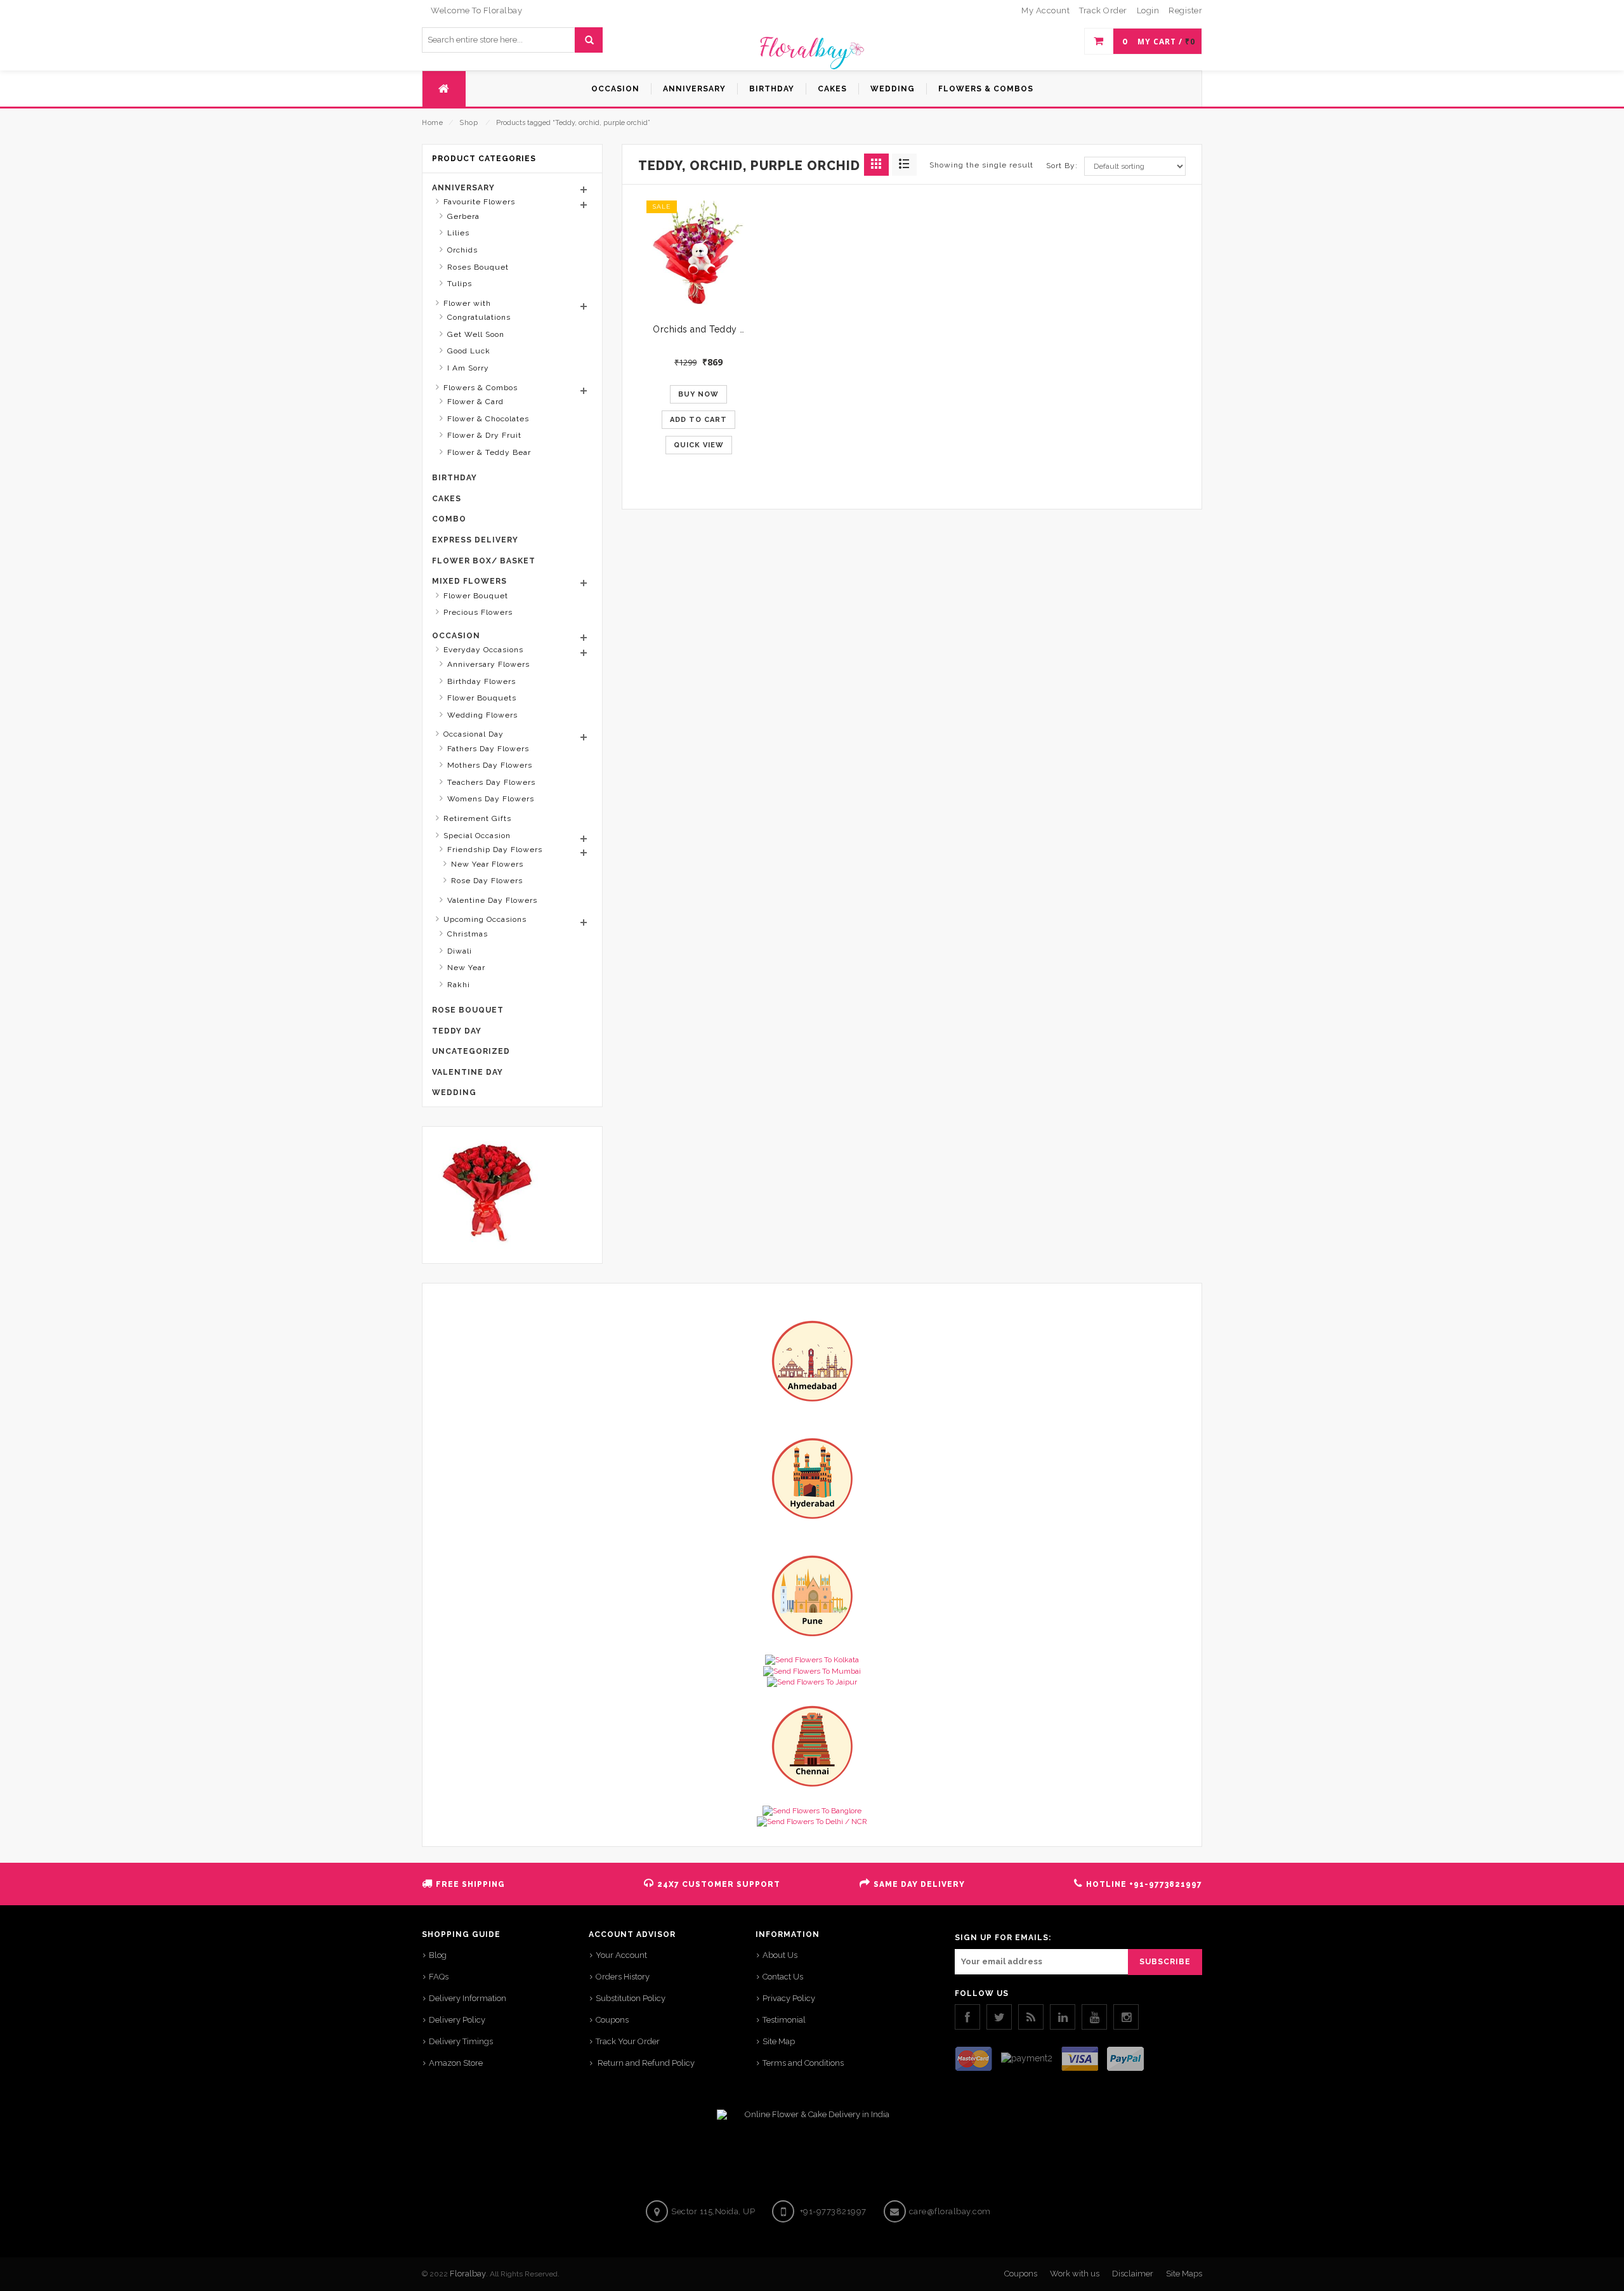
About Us (780, 1955)
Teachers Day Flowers (491, 782)
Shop (468, 123)
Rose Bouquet (468, 1010)
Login (1148, 10)
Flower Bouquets (482, 698)
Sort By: (1062, 166)
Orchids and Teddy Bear (706, 329)
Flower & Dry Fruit (484, 435)
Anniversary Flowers (488, 664)
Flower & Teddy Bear (489, 452)
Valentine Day (468, 1072)
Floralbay (468, 2274)
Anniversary (463, 188)
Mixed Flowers (469, 581)
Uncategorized (471, 1051)
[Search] (588, 40)
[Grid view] (876, 165)
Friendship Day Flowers (495, 850)
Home (432, 123)
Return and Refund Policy (645, 2063)
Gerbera (463, 216)
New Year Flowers (487, 864)
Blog (438, 1955)
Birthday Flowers (481, 681)
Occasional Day (474, 734)
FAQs (439, 1977)
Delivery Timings (461, 2041)
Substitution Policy (631, 1998)
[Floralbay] (812, 51)
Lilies (458, 233)
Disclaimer (1133, 2274)
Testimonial (784, 2020)
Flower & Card (475, 402)
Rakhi (459, 985)
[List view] (904, 165)
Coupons (612, 2020)
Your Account (621, 1955)
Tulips (460, 284)
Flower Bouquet (476, 596)
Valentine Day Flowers (492, 900)
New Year (466, 968)
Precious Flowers (478, 612)
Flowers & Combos (481, 388)
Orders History (623, 1977)
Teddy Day (457, 1031)
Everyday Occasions (483, 650)
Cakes (447, 499)
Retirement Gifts (477, 818)
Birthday (455, 478)
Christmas (468, 934)
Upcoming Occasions (485, 919)
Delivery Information (468, 1998)
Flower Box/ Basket (484, 561)
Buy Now (698, 394)
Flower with (467, 303)
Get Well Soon (476, 334)
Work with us (1075, 2274)
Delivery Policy (457, 2020)
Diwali (460, 951)
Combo (449, 519)
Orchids (462, 250)
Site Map (779, 2041)
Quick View (699, 445)
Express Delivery (475, 540)
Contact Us (783, 1977)
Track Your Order (628, 2041)
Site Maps (1184, 2274)
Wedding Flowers (482, 715)
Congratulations (479, 317)
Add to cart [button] (698, 420)
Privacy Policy (789, 1998)
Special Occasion (477, 836)
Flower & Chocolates (488, 419)
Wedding (454, 1093)
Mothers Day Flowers (490, 765)
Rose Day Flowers (487, 881)
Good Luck (469, 351)
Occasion (456, 636)
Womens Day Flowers (491, 799)
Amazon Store (456, 2063)
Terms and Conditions (803, 2063)
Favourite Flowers (479, 202)
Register (1185, 10)
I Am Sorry (468, 368)
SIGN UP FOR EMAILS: (1003, 1938)
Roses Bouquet (478, 267)
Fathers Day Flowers (488, 749)
